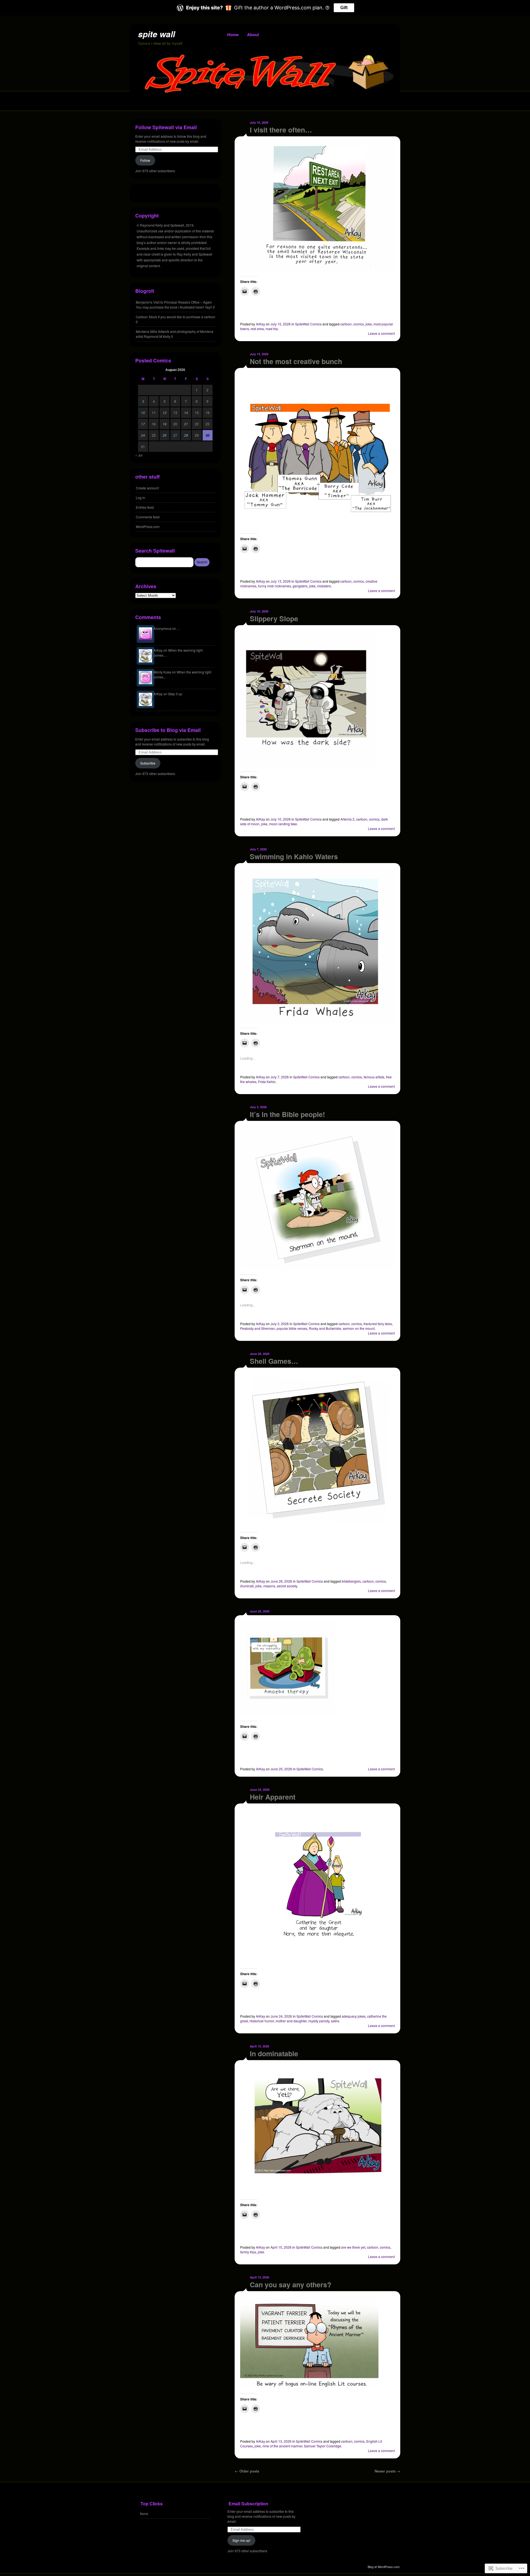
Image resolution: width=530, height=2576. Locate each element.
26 (165, 435)
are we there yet (353, 2247)
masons (269, 1586)
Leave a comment (381, 333)
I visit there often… (281, 130)
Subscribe (148, 763)
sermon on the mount (359, 1328)
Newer (387, 2471)
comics (359, 324)
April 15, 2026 (259, 2046)
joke (369, 324)
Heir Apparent (273, 1797)
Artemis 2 (347, 819)
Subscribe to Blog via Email (168, 730)
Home (233, 35)
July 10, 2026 (259, 611)
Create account (147, 488)
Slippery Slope (274, 619)
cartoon (346, 324)
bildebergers (351, 1581)
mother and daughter (291, 2021)
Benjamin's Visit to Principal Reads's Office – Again (174, 302)
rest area (257, 329)
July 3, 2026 (258, 1107)
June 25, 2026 (260, 1611)
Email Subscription (248, 2504)
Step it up (175, 694)
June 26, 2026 (260, 1354)
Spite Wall (157, 34)
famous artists (374, 1077)
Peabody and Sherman (258, 1328)
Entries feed (145, 507)
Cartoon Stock (146, 317)
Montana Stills (146, 331)
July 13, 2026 (259, 354)
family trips (248, 2252)
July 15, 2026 (259, 122)
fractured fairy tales (378, 1324)
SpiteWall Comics (308, 324)
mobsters (324, 586)
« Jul (139, 455)
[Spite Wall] (265, 92)
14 (186, 412)
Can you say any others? (291, 2285)
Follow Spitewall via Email (166, 127)
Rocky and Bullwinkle (325, 1328)
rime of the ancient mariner (282, 2446)
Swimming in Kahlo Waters (294, 856)
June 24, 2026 (260, 1790)
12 (165, 412)
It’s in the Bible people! (287, 1114)
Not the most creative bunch (296, 361)
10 (143, 412)
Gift (344, 8)
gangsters (300, 586)
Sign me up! (241, 2540)
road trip (272, 329)
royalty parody (319, 2021)
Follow (145, 160)
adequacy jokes (354, 2016)
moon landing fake (283, 824)
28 (186, 435)
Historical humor (262, 2021)
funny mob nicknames (275, 586)
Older (247, 2471)
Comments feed (148, 517)
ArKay (260, 324)
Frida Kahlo (267, 1082)
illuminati (247, 1586)
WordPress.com (148, 526)
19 (165, 424)
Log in (141, 498)
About (253, 35)
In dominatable (274, 2054)
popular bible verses (292, 1328)
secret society (287, 1586)
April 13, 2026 (259, 2277)
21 (186, 424)
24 (143, 435)
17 (143, 424)
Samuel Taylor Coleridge (323, 2446)
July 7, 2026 (258, 849)
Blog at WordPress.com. (384, 2567)
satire (335, 2021)
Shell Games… (274, 1361)
